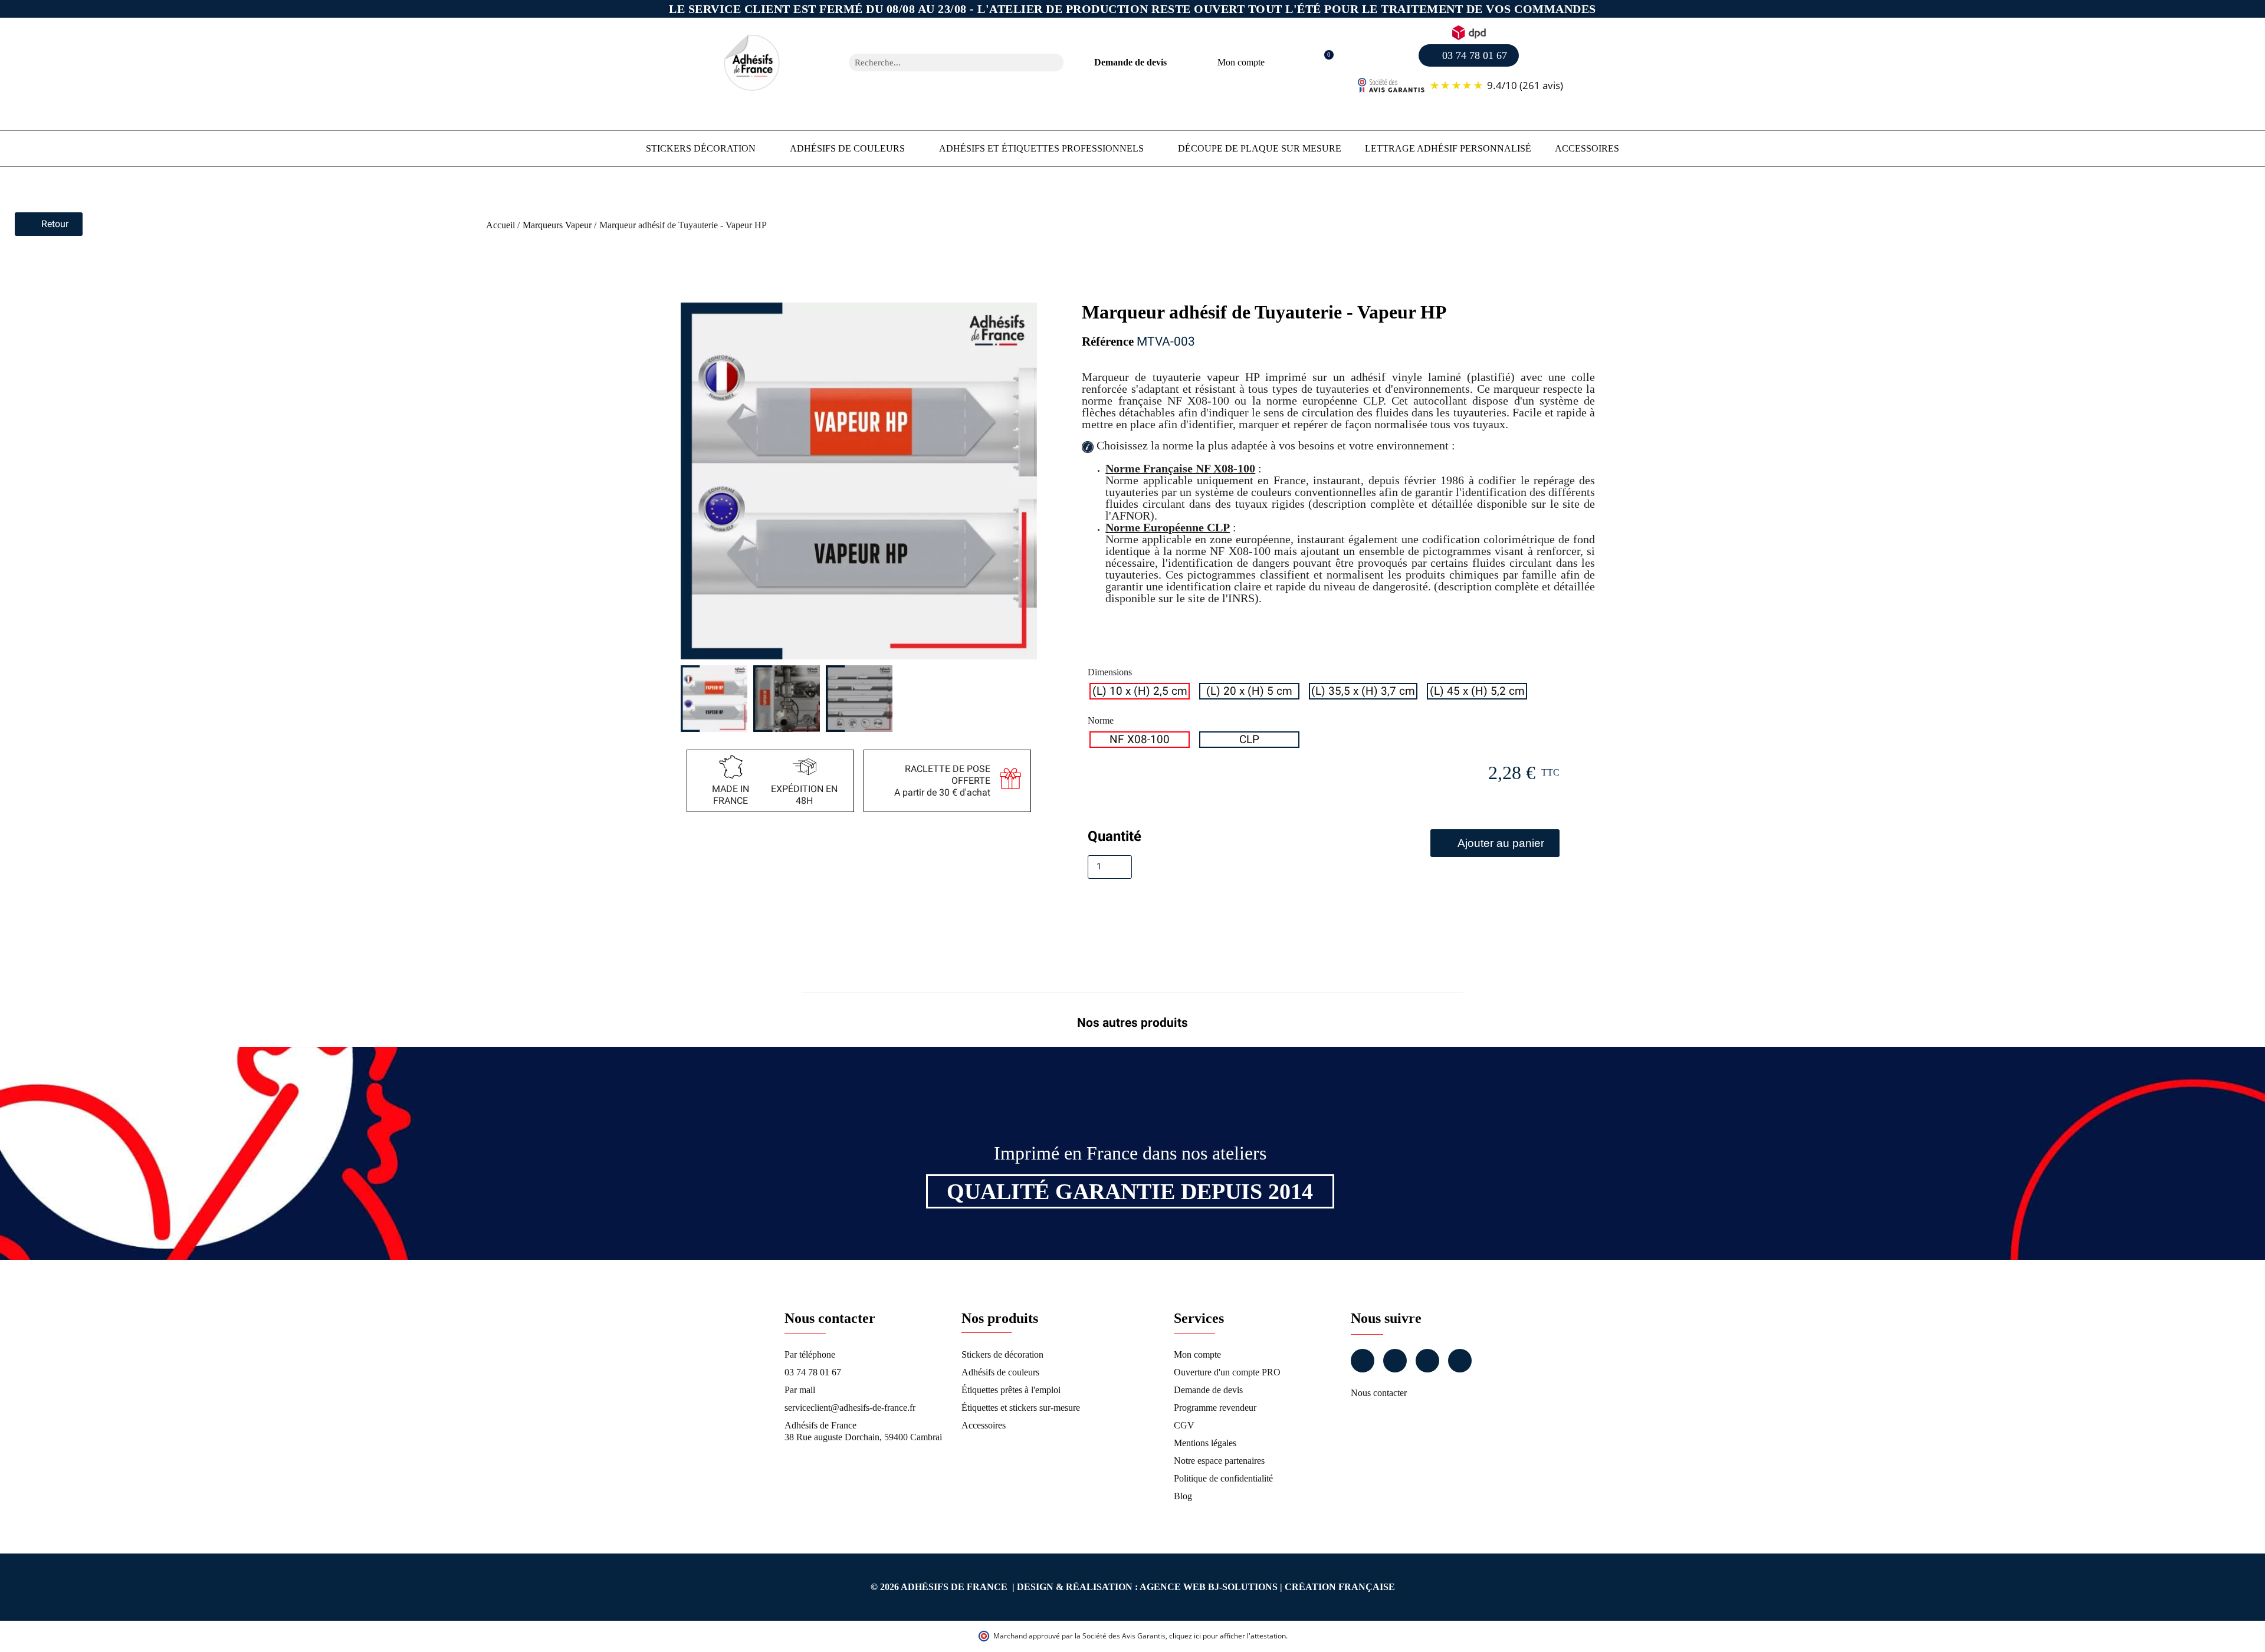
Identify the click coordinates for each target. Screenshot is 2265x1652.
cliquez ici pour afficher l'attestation (1227, 1636)
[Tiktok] (1460, 1361)
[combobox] (941, 63)
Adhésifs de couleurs (847, 148)
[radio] (1140, 691)
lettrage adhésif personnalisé (1448, 148)
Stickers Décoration (701, 148)
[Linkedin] (1427, 1361)
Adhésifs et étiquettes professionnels (1041, 148)
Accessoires (1587, 148)
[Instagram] (1395, 1361)
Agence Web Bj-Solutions (1209, 1587)
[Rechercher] (1055, 63)
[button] (1323, 63)
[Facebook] (1363, 1361)
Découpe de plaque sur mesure (1260, 148)
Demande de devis (1130, 62)
